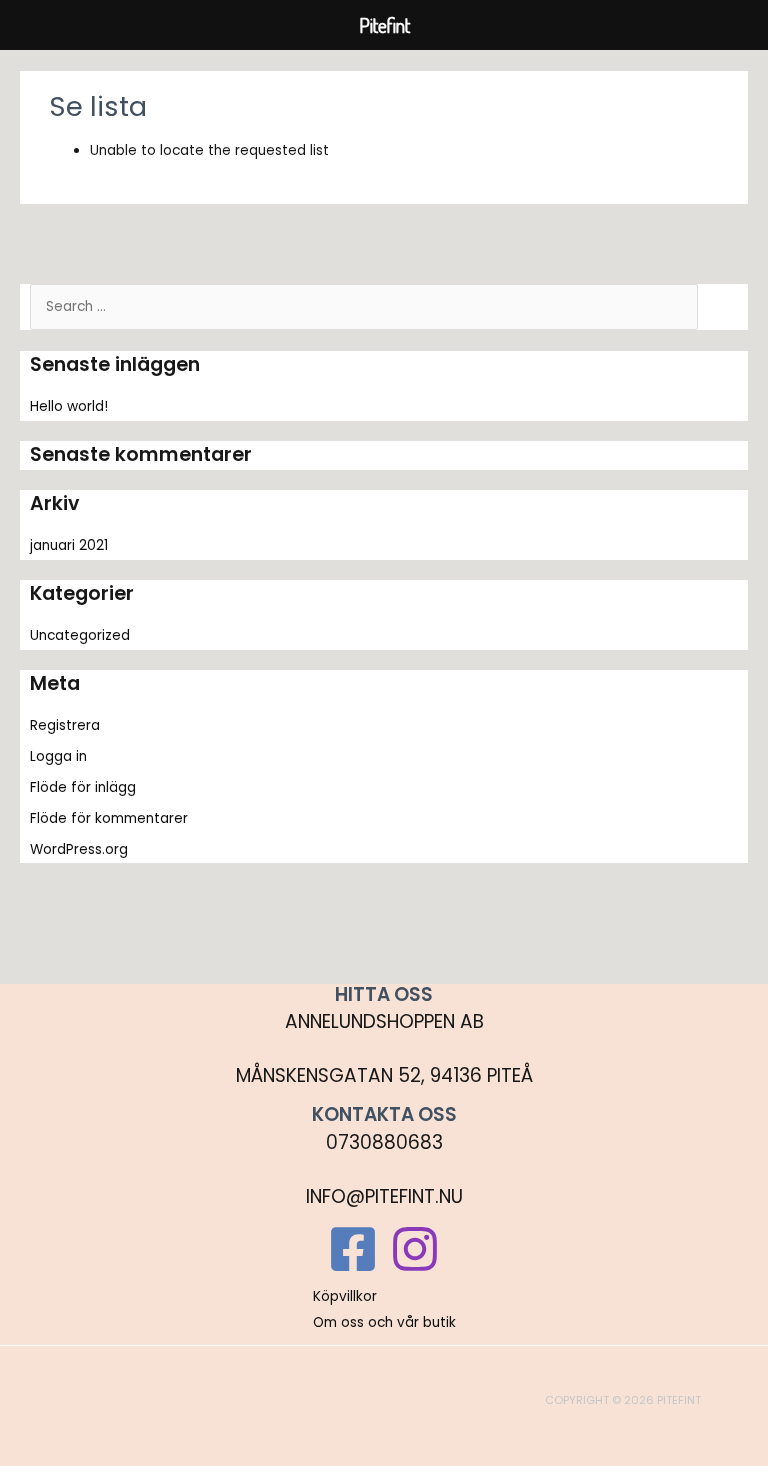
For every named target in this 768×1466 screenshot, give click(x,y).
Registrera (65, 725)
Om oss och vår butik (384, 1322)
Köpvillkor (345, 1296)
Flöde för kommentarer (109, 818)
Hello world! (69, 406)
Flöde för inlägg (83, 787)
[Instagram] (415, 1249)
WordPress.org (79, 849)
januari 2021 (69, 545)
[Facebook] (353, 1249)
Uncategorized (80, 635)
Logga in (58, 756)
